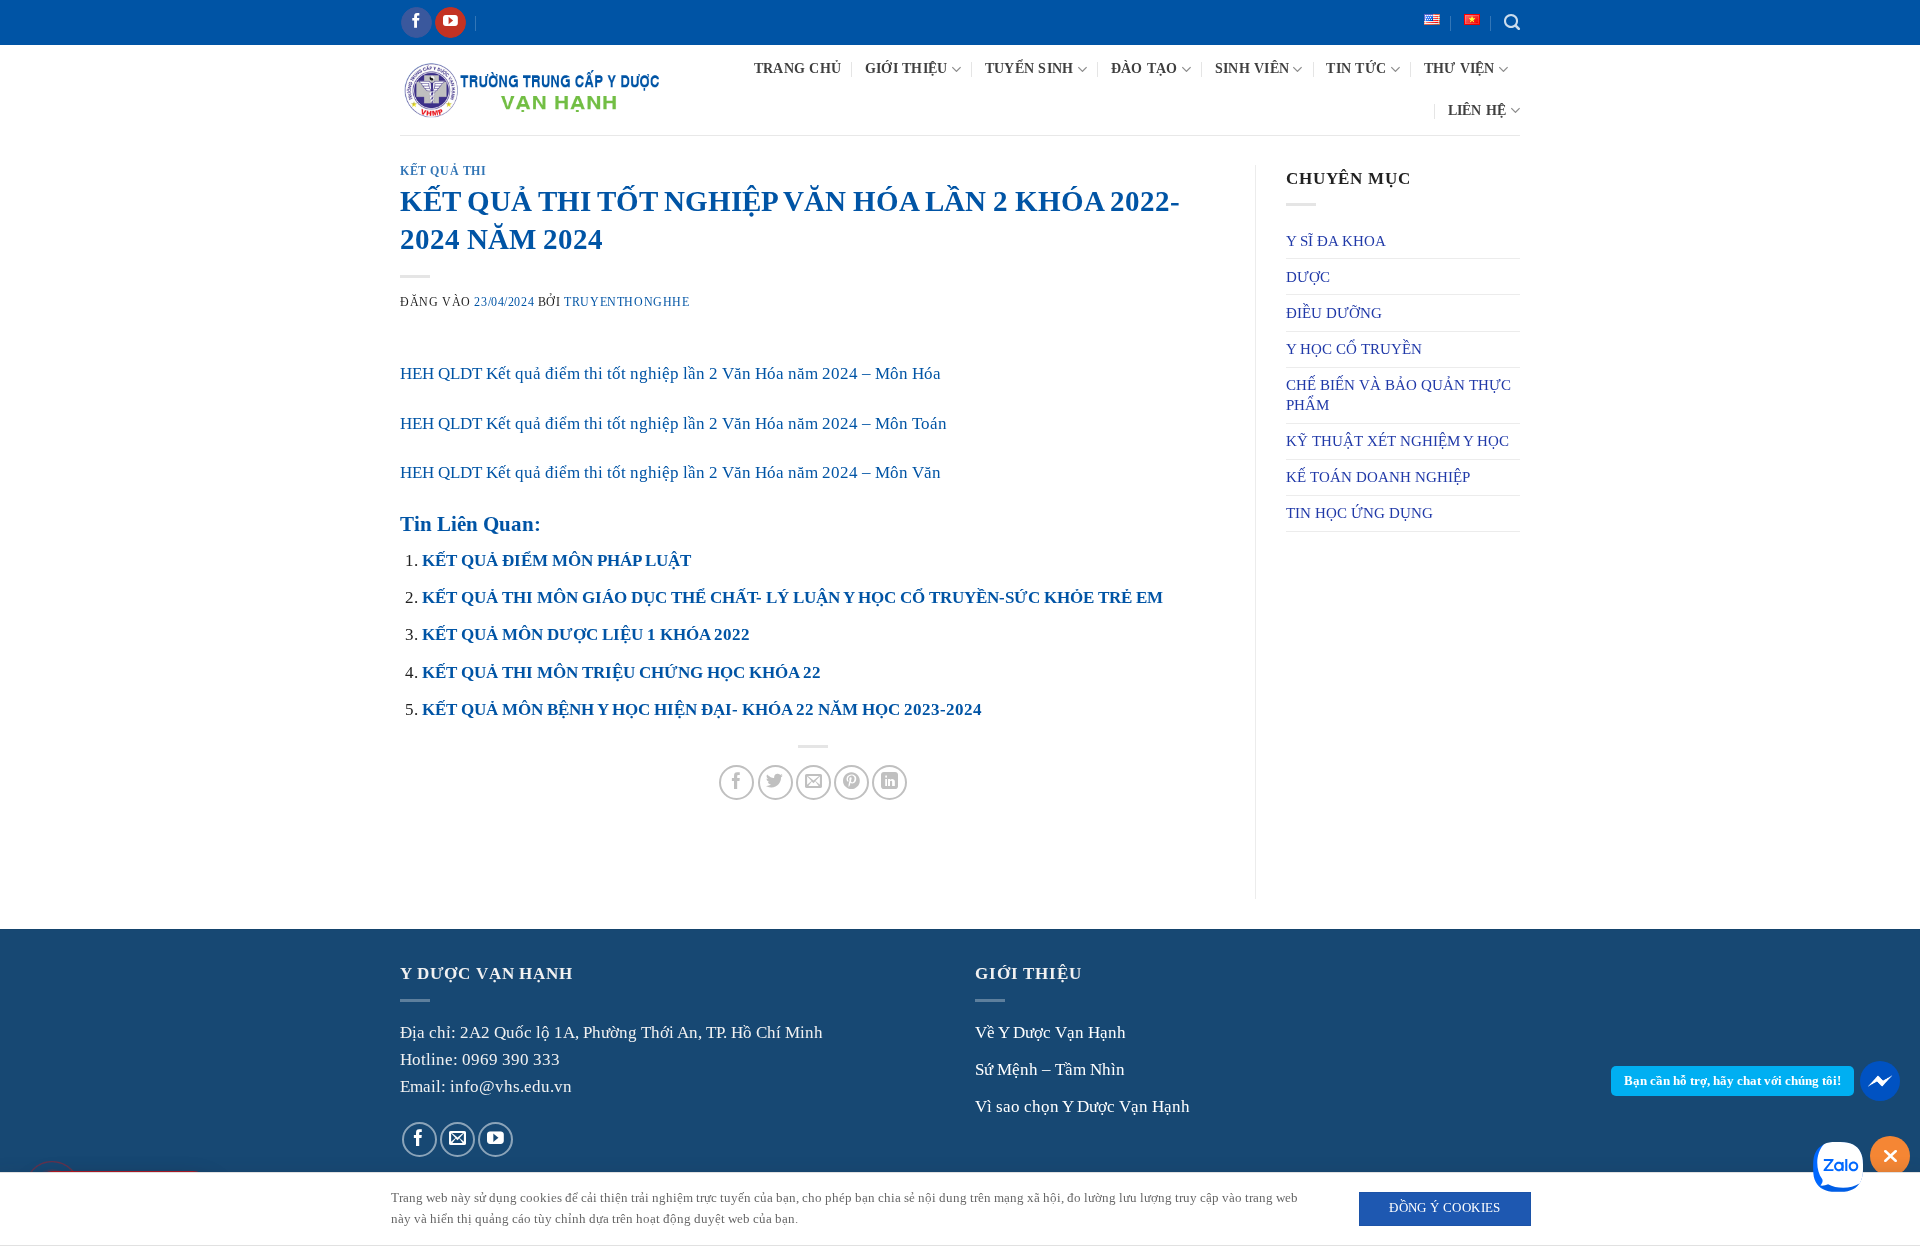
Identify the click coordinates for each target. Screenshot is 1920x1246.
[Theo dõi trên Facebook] (416, 23)
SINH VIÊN (1252, 68)
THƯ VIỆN (1459, 68)
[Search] (1512, 23)
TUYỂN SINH (1029, 68)
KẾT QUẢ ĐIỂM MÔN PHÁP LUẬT (556, 560)
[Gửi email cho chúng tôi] (457, 1139)
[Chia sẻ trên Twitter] (775, 782)
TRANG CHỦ (797, 68)
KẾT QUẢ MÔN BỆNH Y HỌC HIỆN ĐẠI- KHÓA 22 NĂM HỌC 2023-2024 (702, 709)
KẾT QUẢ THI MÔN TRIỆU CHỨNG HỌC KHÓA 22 (621, 672)
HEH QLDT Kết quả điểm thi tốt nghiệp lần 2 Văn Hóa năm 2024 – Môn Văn (670, 472)
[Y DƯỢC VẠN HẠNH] (531, 89)
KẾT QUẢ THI (443, 171)
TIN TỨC (1356, 68)
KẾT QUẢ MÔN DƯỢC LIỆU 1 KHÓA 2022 (586, 634)
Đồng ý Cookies (1444, 1208)
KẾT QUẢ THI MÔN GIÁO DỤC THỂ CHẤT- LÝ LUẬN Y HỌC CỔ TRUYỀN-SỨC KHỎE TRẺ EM (792, 597)
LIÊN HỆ (1477, 110)
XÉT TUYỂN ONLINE (572, 22)
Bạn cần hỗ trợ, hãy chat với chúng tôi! (1732, 1080)
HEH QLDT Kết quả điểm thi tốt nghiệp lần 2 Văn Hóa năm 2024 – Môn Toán (673, 423)
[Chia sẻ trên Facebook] (736, 782)
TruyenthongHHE (626, 302)
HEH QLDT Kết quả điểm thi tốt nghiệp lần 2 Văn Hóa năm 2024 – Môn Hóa (670, 373)
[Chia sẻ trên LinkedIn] (889, 782)
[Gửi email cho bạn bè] (813, 782)
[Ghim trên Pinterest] (851, 782)
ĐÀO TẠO (1144, 68)
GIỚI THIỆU (906, 68)
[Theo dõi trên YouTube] (450, 23)
